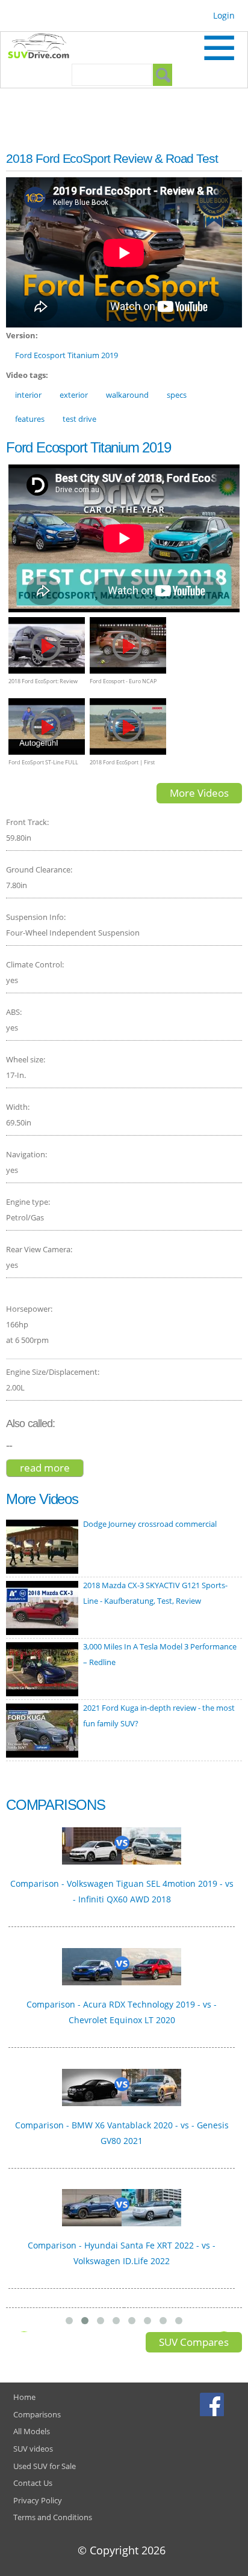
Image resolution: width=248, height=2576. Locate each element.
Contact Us (33, 2483)
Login (224, 15)
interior (28, 395)
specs (177, 395)
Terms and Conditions (53, 2517)
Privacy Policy (38, 2500)
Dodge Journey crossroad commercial (150, 1524)
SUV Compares (194, 2342)
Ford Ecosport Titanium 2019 (67, 355)
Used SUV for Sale (45, 2466)
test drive (79, 419)
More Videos (199, 793)
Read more (52, 1468)
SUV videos (33, 2449)
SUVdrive (45, 47)
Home (24, 2397)
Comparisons (37, 2414)
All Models (32, 2431)
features (30, 419)
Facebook (213, 2404)
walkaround (127, 395)
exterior (74, 395)
